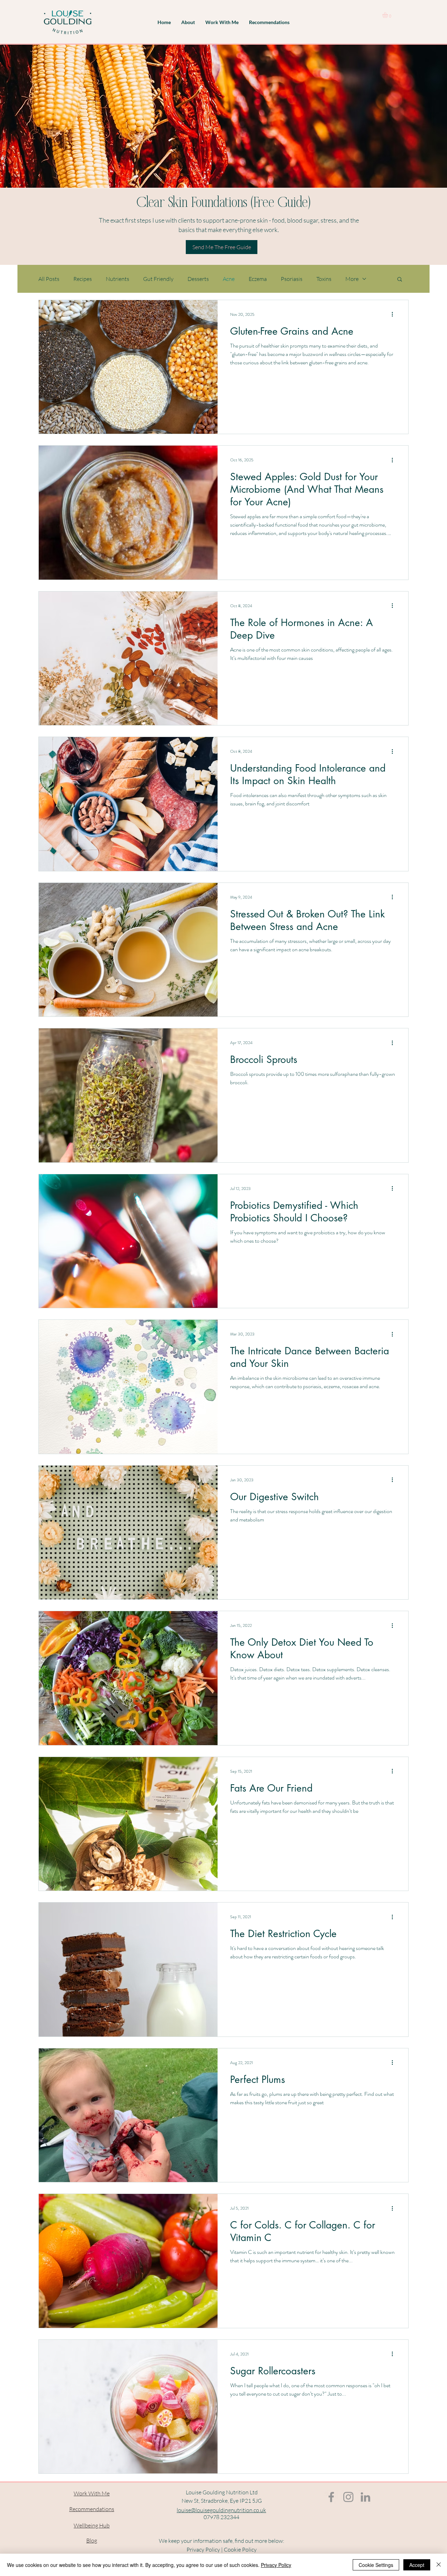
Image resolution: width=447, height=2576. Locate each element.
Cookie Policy (240, 2549)
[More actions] (395, 314)
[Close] (439, 2565)
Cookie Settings (376, 2565)
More (352, 279)
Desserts (198, 279)
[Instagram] (348, 2497)
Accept (417, 2565)
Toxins (324, 279)
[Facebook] (331, 2497)
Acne (229, 279)
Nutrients (118, 279)
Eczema (258, 279)
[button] (188, 22)
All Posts (49, 279)
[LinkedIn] (365, 2497)
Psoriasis (292, 279)
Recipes (83, 279)
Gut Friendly (158, 279)
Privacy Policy (203, 2549)
